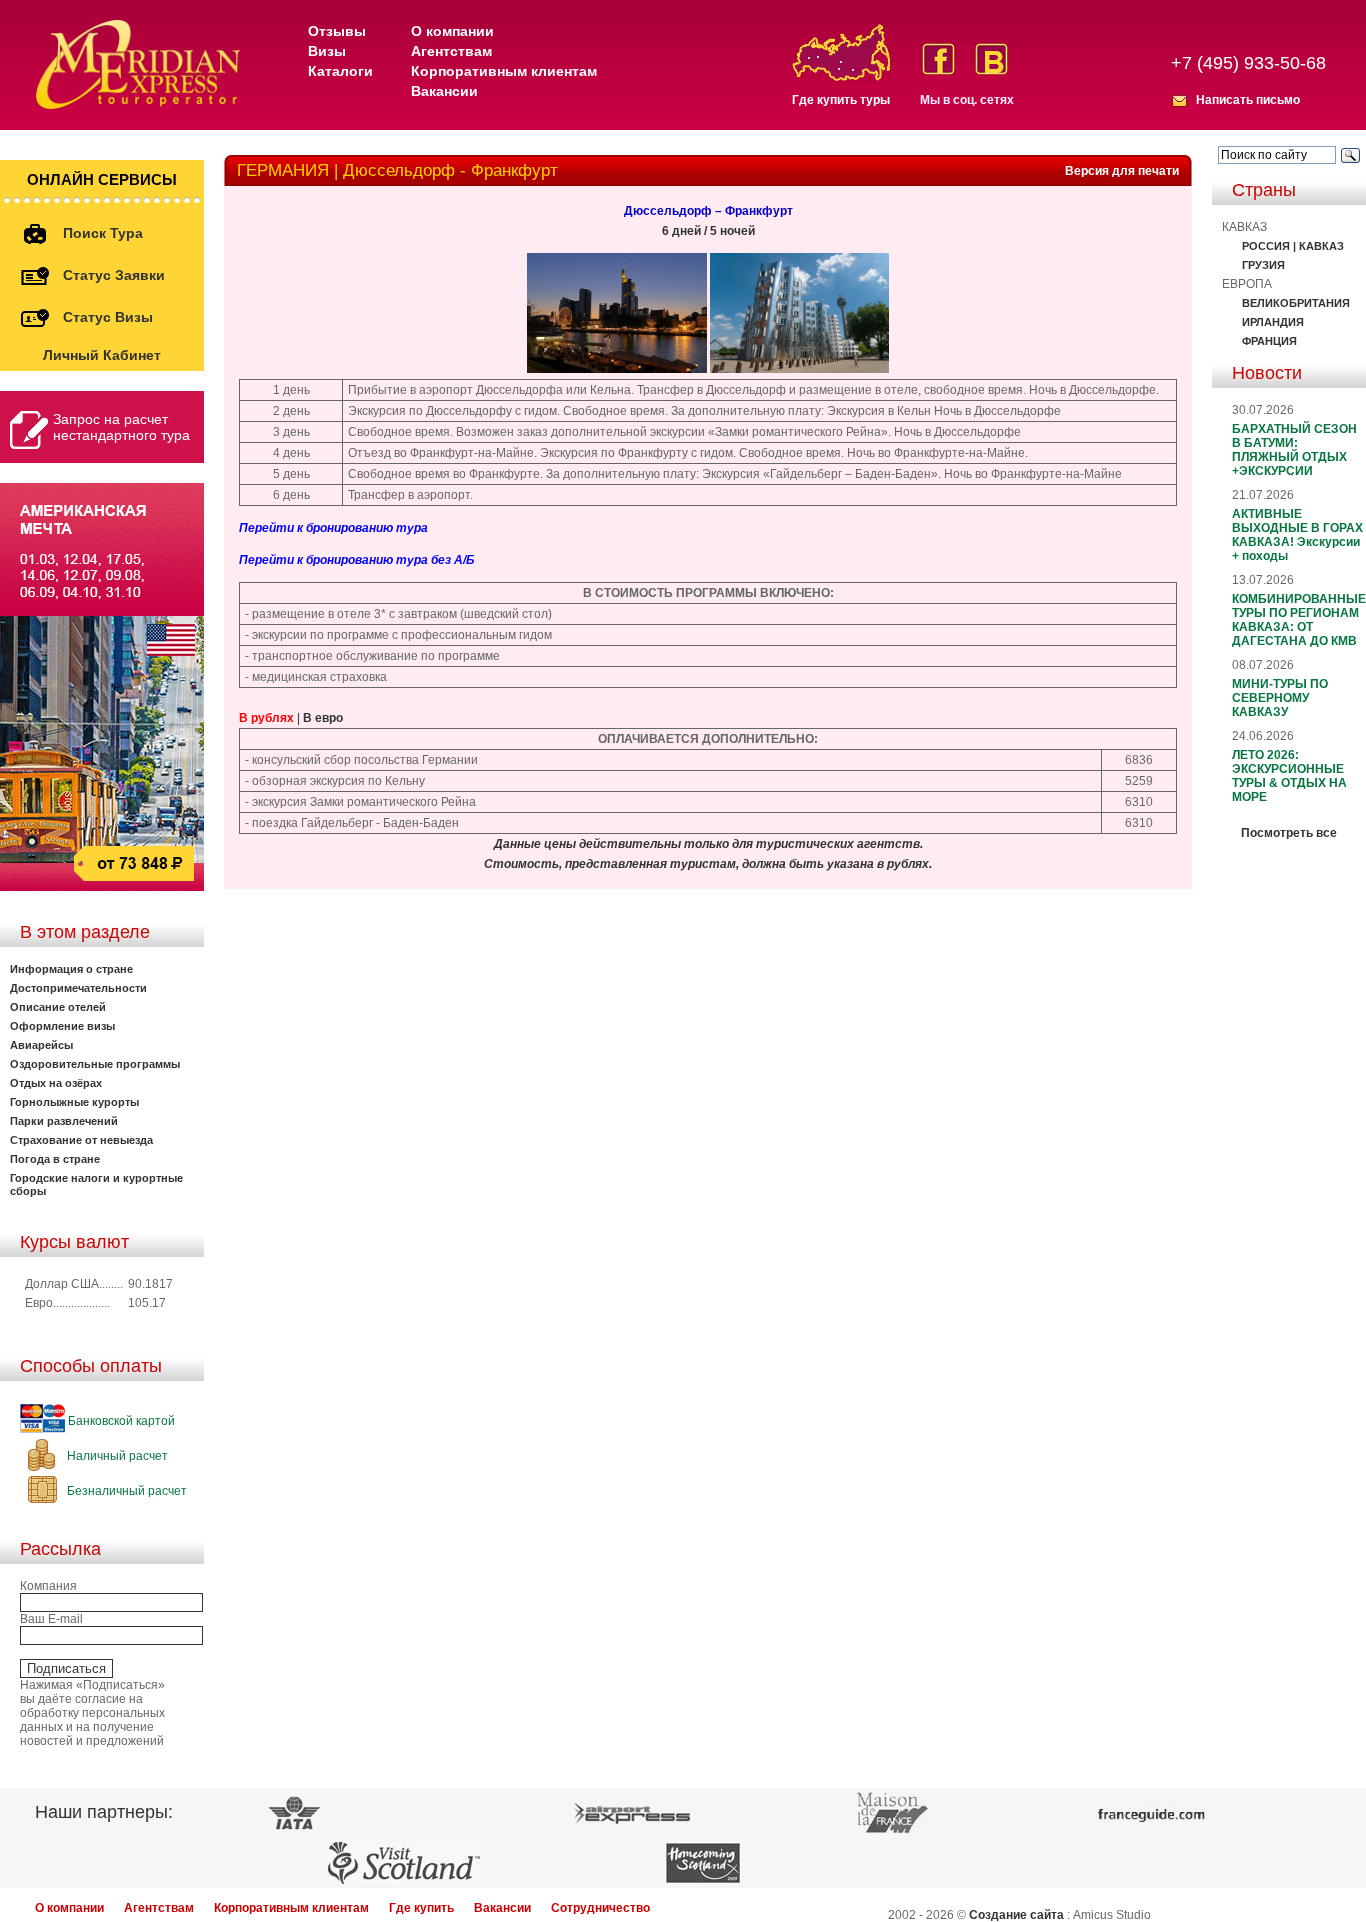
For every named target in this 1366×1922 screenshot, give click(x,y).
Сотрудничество (600, 1908)
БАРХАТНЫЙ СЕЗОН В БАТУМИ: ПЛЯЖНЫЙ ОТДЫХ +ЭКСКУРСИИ (1294, 450)
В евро (323, 718)
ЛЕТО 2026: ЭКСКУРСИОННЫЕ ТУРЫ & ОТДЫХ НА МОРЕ (1289, 776)
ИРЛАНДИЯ (1273, 322)
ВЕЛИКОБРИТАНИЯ (1296, 303)
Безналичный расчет (125, 1491)
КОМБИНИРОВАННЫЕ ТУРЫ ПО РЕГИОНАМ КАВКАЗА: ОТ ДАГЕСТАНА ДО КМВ (1299, 620)
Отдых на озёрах (56, 1083)
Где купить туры (841, 100)
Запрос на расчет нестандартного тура (121, 427)
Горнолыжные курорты (74, 1102)
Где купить (421, 1908)
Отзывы (337, 31)
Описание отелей (58, 1007)
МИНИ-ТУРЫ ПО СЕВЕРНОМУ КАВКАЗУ (1280, 698)
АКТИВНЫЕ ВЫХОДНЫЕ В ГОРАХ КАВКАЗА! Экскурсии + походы (1297, 535)
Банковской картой (120, 1421)
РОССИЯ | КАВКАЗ (1293, 246)
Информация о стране (71, 969)
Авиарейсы (41, 1045)
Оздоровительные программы (95, 1064)
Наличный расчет (116, 1456)
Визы (327, 51)
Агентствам (451, 51)
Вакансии (444, 91)
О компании (452, 31)
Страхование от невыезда (81, 1140)
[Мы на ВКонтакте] (991, 59)
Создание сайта (1016, 1915)
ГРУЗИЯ (1263, 265)
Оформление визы (62, 1026)
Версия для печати (1122, 171)
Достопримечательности (78, 988)
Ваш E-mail (51, 1619)
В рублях (266, 718)
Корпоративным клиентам (504, 71)
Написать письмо (1248, 100)
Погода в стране (55, 1159)
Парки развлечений (64, 1121)
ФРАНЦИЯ (1269, 341)
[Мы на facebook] (938, 59)
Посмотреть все (1289, 833)
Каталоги (340, 71)
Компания (48, 1586)
